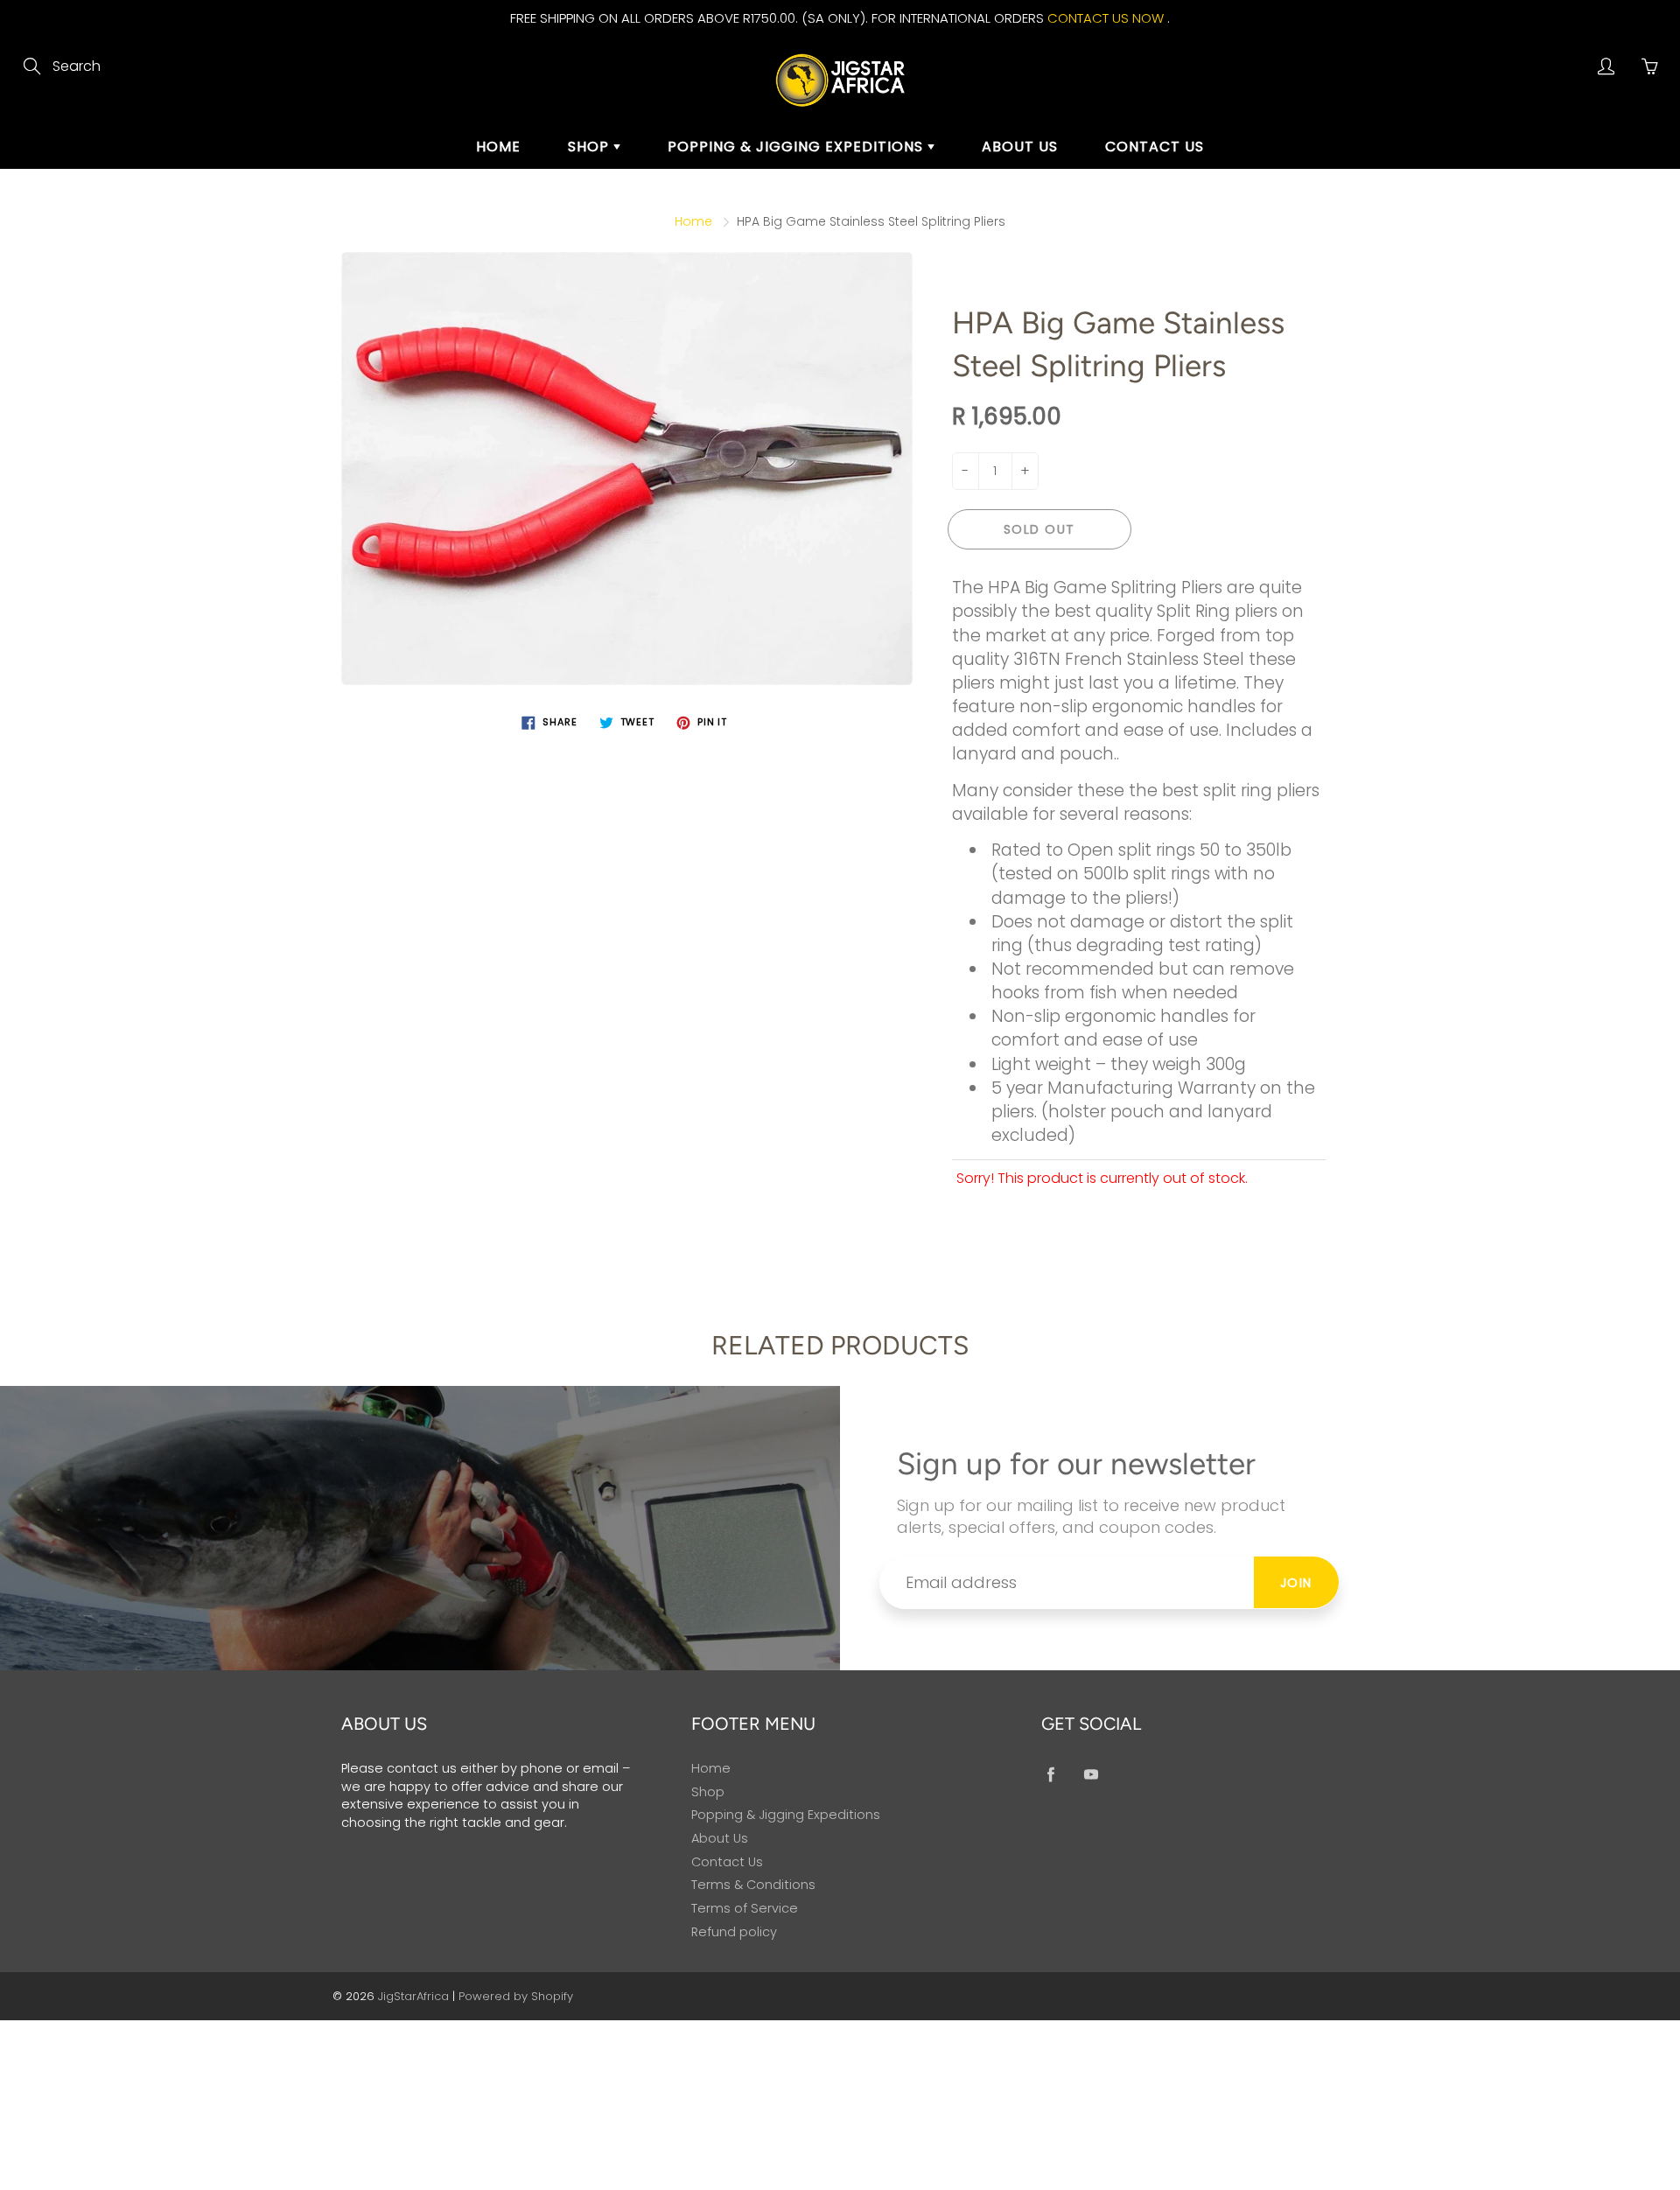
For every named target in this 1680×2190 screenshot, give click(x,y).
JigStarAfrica (413, 1996)
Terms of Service (745, 1908)
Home (498, 147)
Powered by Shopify (516, 1996)
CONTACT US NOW (1106, 18)
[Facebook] (1050, 1775)
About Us (1020, 147)
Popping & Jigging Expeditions (798, 147)
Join (1296, 1583)
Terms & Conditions (753, 1885)
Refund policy (734, 1932)
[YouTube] (1091, 1775)
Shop (591, 147)
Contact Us (1155, 147)
